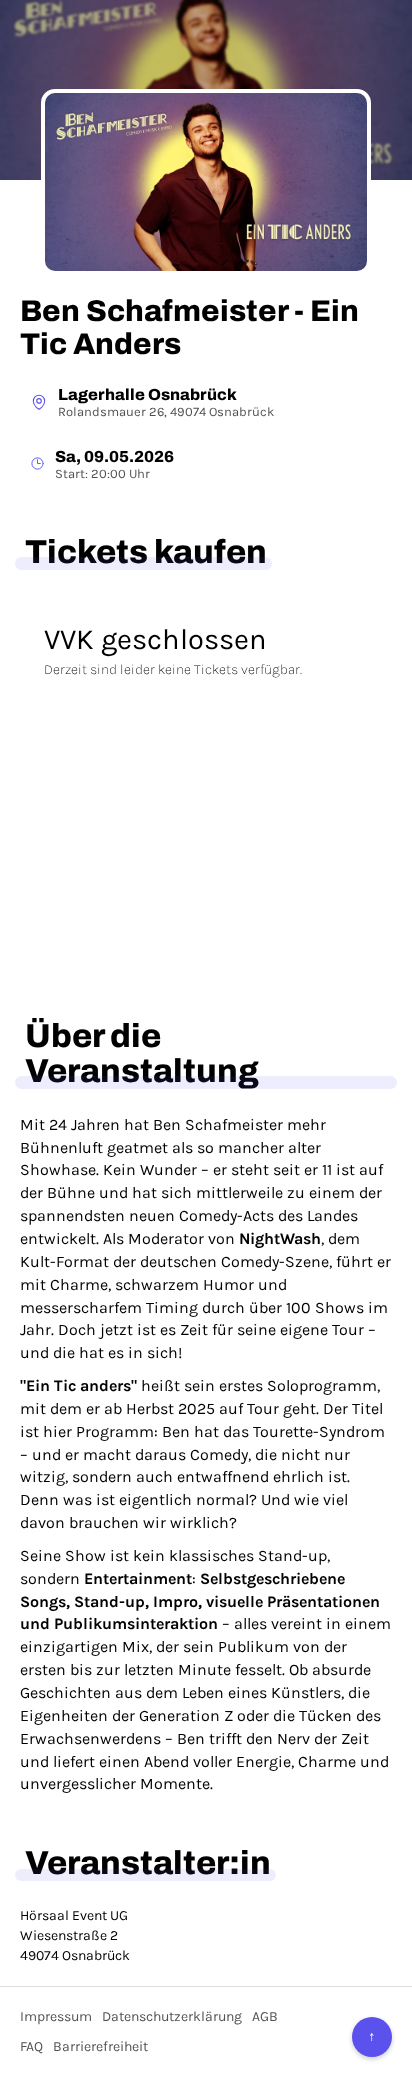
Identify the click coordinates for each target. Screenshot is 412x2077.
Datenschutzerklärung (172, 2016)
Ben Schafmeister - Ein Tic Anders (189, 327)
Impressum (56, 2016)
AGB (265, 2016)
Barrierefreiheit (100, 2046)
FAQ (31, 2046)
